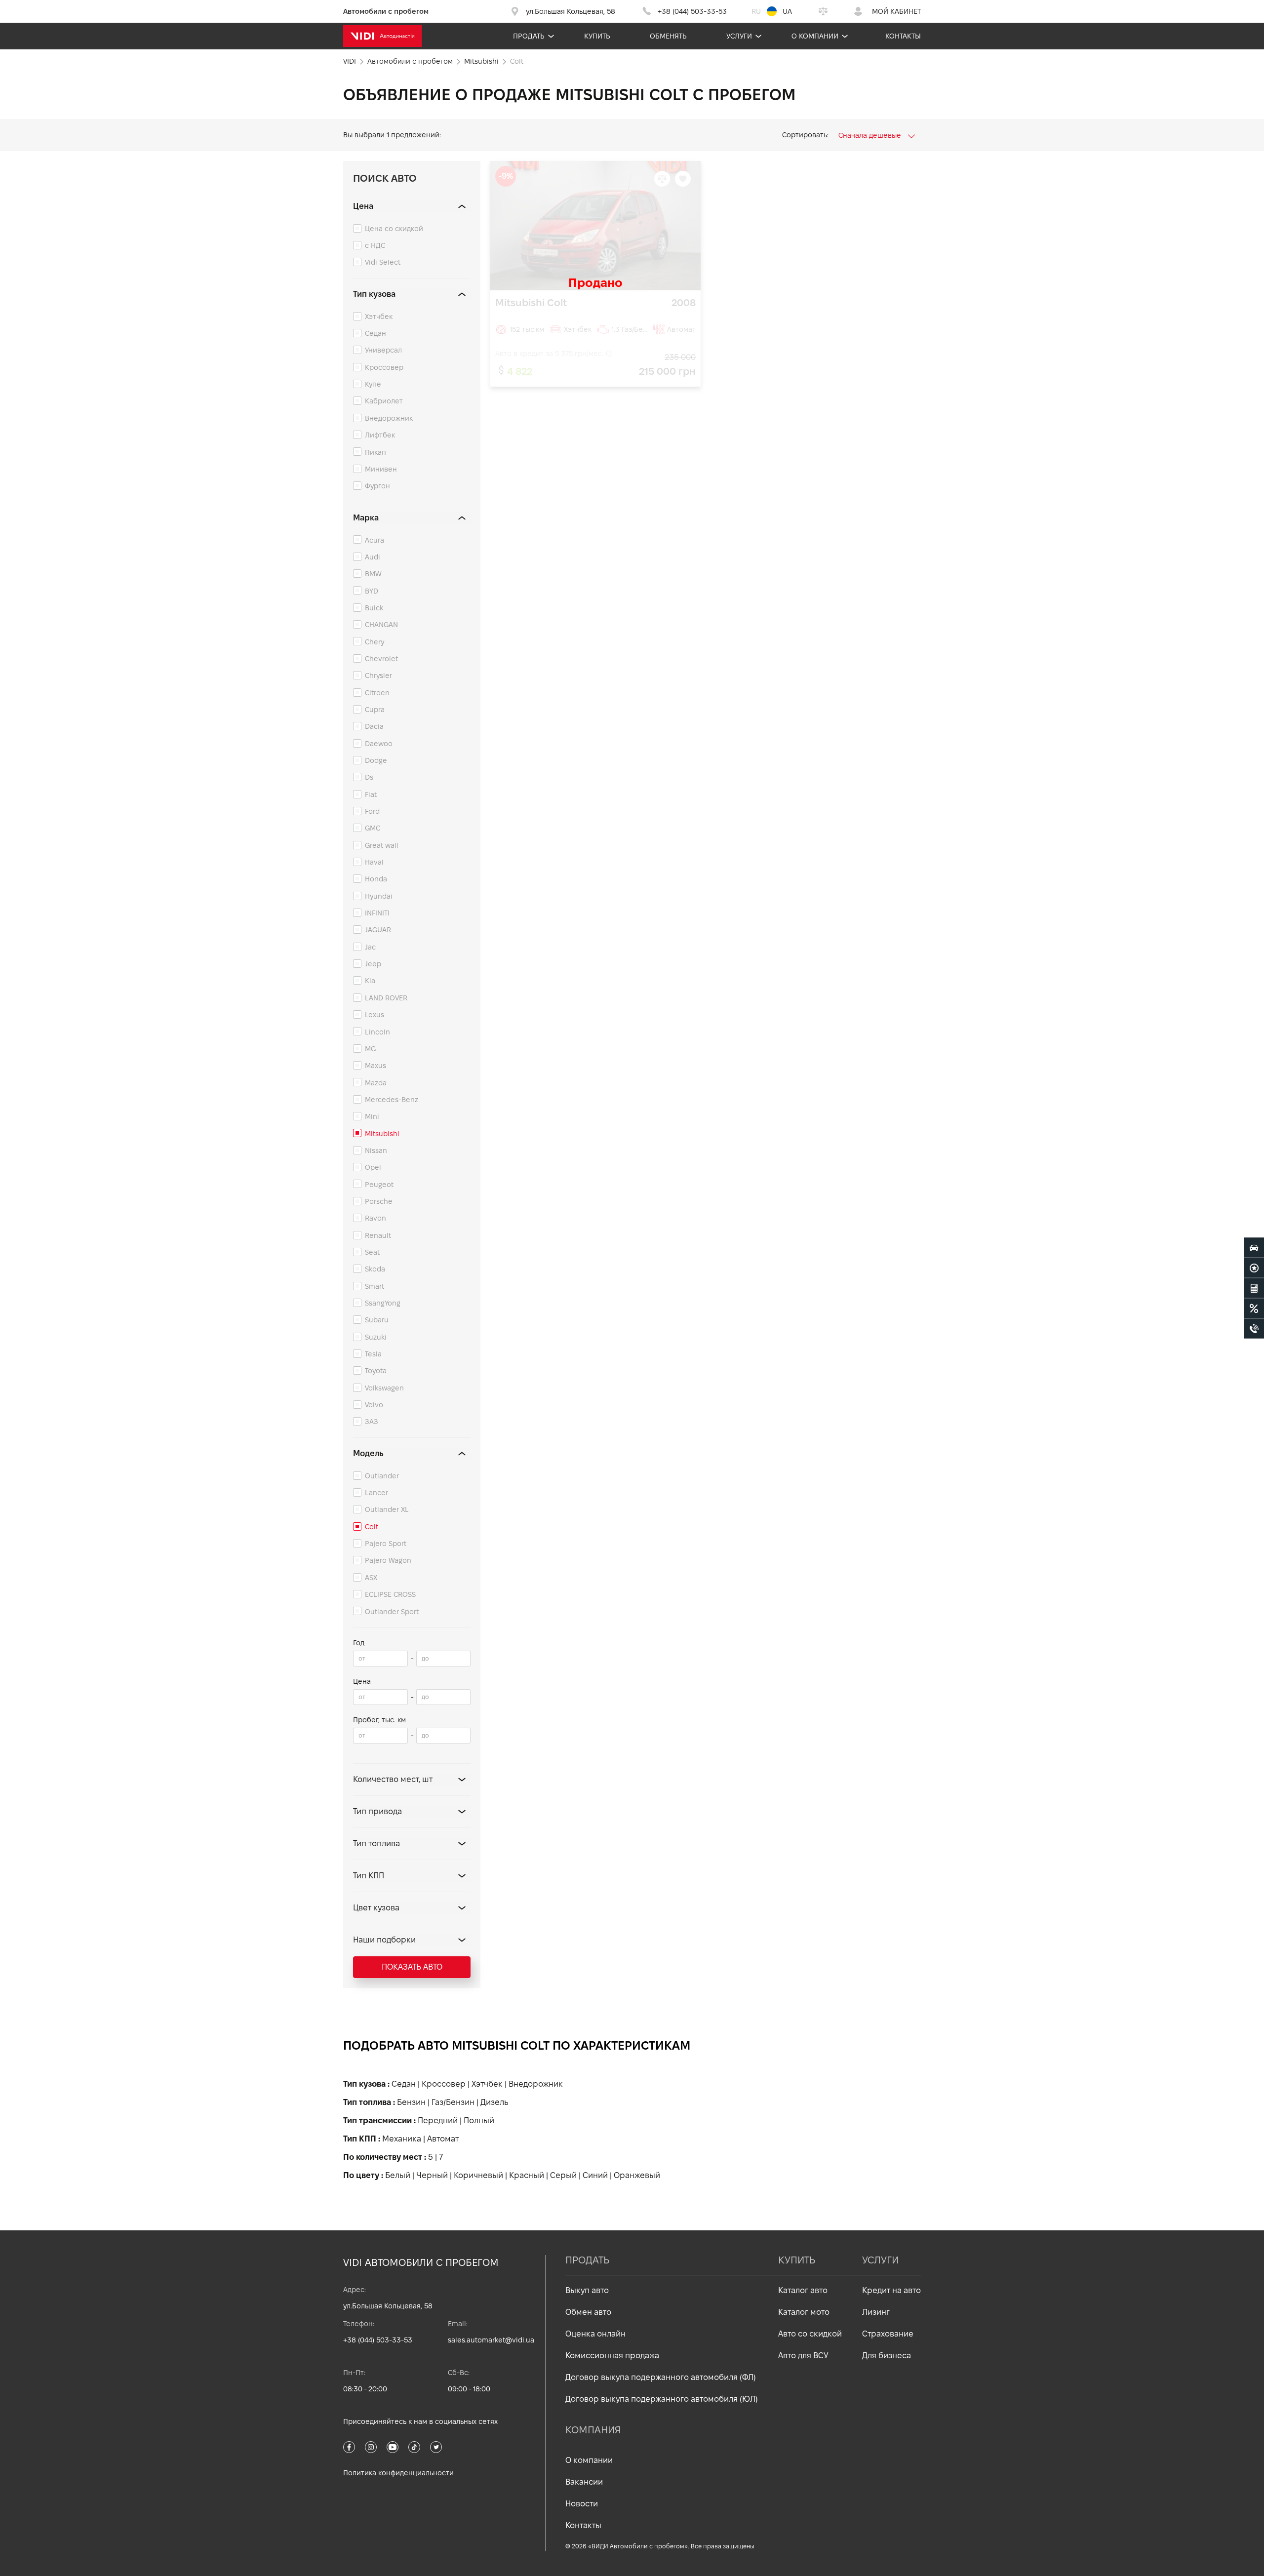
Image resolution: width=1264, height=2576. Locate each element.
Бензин (411, 2102)
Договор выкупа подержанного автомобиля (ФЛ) (661, 2377)
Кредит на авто (891, 2290)
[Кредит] (1254, 1308)
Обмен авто (588, 2312)
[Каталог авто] (1254, 1247)
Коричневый (478, 2175)
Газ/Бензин (453, 2102)
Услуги (739, 36)
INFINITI (377, 913)
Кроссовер (384, 367)
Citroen (377, 693)
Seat (372, 1252)
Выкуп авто (587, 2290)
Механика (402, 2139)
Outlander (382, 1476)
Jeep (373, 964)
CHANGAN (381, 625)
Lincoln (377, 1032)
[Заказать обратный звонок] (1254, 1328)
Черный (432, 2175)
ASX (371, 1578)
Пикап (375, 452)
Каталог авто (803, 2290)
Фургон (377, 486)
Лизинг (876, 2312)
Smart (375, 1286)
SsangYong (383, 1303)
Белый (398, 2175)
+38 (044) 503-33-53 (378, 2340)
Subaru (377, 1320)
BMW (373, 574)
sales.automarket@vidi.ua (491, 2340)
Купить (597, 36)
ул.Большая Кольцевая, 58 (388, 2306)
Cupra (375, 710)
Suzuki (376, 1337)
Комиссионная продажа (612, 2356)
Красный (527, 2175)
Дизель (494, 2102)
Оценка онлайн (595, 2334)
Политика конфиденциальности (398, 2473)
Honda (376, 879)
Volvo (374, 1405)
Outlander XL (387, 1509)
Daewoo (379, 744)
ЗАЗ (372, 1422)
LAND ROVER (386, 998)
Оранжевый (637, 2175)
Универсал (383, 350)
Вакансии (584, 2482)
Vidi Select (383, 262)
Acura (375, 540)
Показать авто (412, 1967)
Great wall (382, 845)
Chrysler (378, 675)
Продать (529, 36)
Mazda (376, 1083)
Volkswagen (384, 1388)
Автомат (443, 2139)
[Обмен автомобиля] (1254, 1268)
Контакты (903, 36)
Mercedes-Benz (392, 1100)
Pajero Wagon (388, 1560)
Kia (370, 981)
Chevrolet (381, 659)
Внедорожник (389, 418)
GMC (373, 828)
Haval (374, 862)
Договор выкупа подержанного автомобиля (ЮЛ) (662, 2399)
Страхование (888, 2334)
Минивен (381, 469)
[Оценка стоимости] (1254, 1288)
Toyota (376, 1371)
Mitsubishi (382, 1134)
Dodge (376, 760)
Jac (370, 947)
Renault (378, 1235)
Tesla (373, 1354)
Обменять (668, 36)
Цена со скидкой (394, 229)
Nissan (376, 1150)
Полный (479, 2120)
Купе (373, 384)
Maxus (375, 1066)
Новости (582, 2504)
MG (370, 1049)
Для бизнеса (887, 2356)
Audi (373, 557)
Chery (375, 642)
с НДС (375, 245)
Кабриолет (384, 401)
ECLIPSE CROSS (390, 1594)
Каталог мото (804, 2312)
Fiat (371, 794)
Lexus (375, 1015)
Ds (369, 777)
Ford (372, 811)
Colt (372, 1527)
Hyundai (379, 896)
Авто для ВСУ (803, 2356)
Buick (374, 608)
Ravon (375, 1218)
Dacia (374, 726)
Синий (595, 2175)
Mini (372, 1116)
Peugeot (379, 1185)
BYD (372, 591)
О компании (815, 36)
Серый (563, 2175)
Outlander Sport (392, 1612)
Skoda (375, 1269)
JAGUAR (378, 930)
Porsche (379, 1201)
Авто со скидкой (810, 2334)
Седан (375, 333)
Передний (438, 2120)
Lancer (376, 1493)
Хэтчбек (379, 317)
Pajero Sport (386, 1544)
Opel (373, 1167)
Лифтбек (380, 435)
